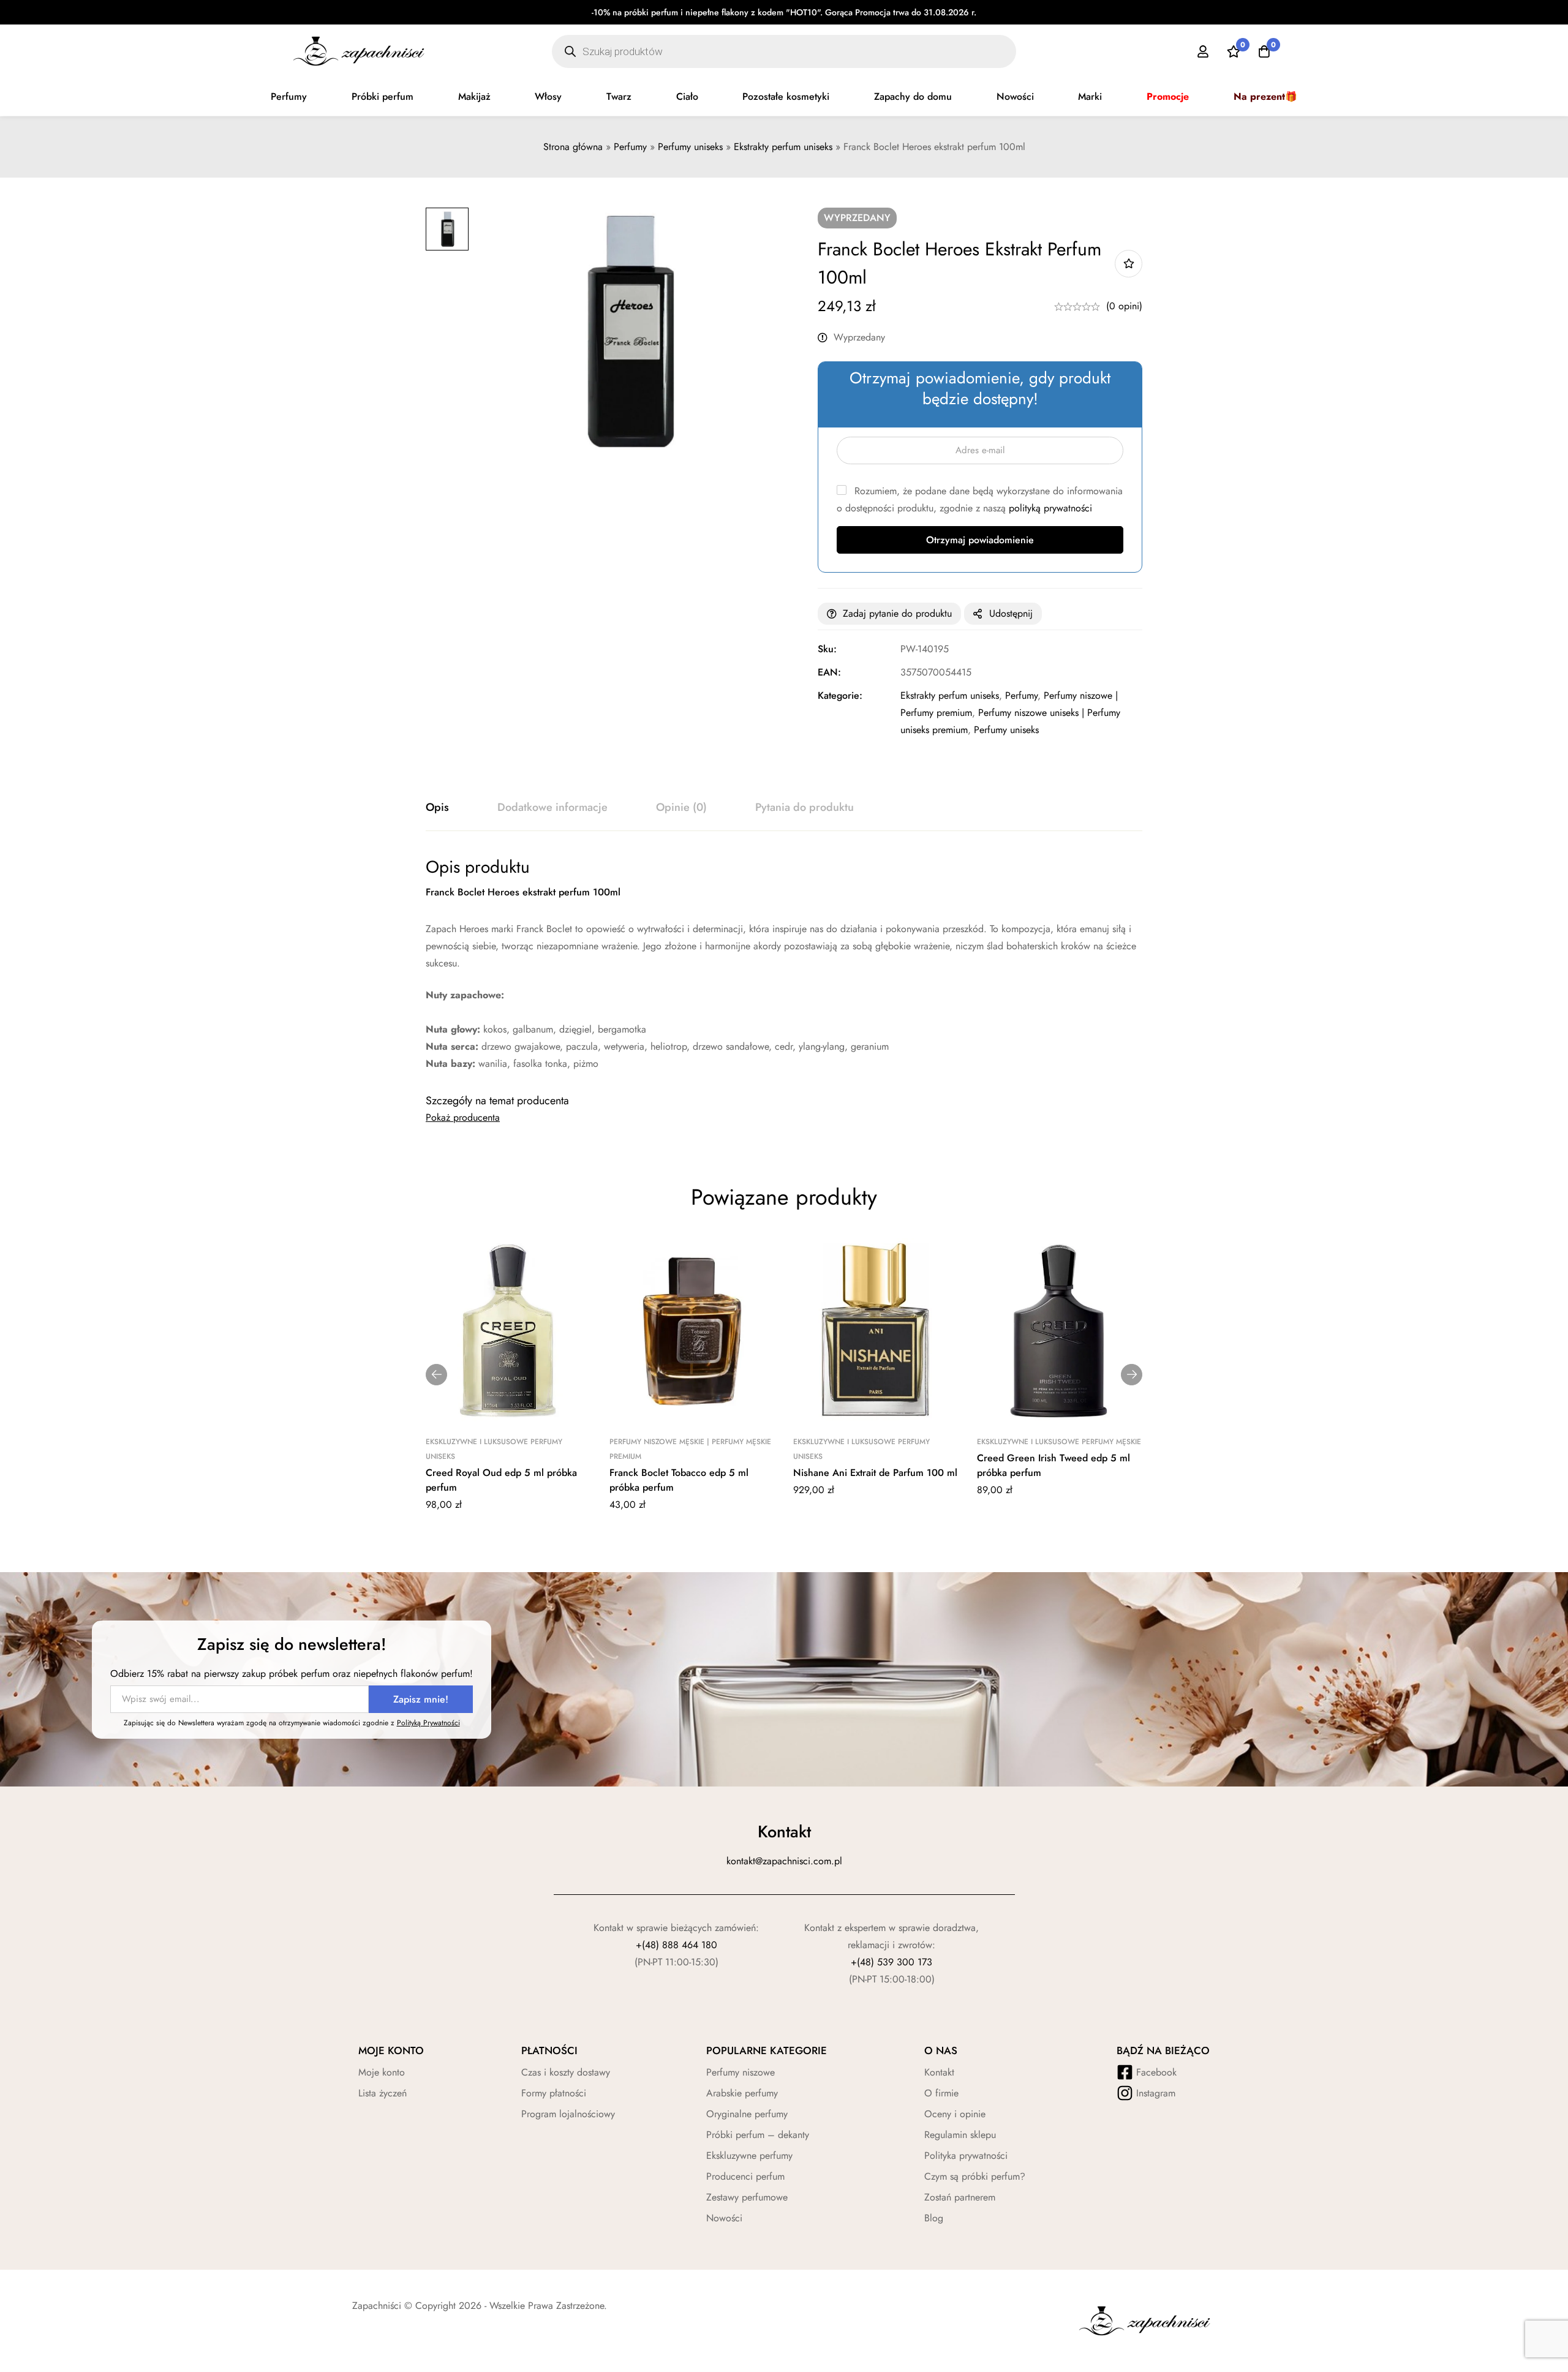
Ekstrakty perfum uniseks (783, 147)
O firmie (941, 2093)
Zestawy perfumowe (747, 2197)
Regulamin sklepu (960, 2135)
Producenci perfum (745, 2176)
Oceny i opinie (955, 2114)
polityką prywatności (1050, 508)
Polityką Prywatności (428, 1723)
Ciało (687, 96)
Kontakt (939, 2072)
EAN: (829, 672)
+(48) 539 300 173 (891, 1962)
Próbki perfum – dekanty (758, 2135)
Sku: (827, 649)
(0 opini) (1124, 306)
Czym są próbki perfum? (975, 2176)
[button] (436, 1375)
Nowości (1015, 96)
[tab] (437, 808)
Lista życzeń (383, 2093)
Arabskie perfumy (742, 2093)
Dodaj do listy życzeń (1129, 264)
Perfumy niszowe (741, 2072)
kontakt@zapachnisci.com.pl (784, 1861)
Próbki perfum (383, 96)
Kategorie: (840, 695)
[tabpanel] (784, 964)
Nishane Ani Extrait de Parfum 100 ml (875, 1473)
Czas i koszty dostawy (566, 2072)
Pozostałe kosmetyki (786, 96)
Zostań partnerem (960, 2197)
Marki (1090, 96)
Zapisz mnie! (421, 1699)
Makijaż (474, 96)
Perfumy (289, 96)
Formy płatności (554, 2093)
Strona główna (573, 147)
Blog (934, 2218)
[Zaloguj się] (1203, 51)
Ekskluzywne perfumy (749, 2156)
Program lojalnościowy (568, 2114)
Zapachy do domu (913, 96)
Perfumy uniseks (690, 147)
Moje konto (382, 2072)
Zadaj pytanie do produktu (897, 613)
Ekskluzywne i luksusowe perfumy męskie (1059, 1442)
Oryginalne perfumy (747, 2114)
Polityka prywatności (966, 2156)
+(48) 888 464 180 (677, 1945)
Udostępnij (1011, 613)
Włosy (548, 96)
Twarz (619, 96)
